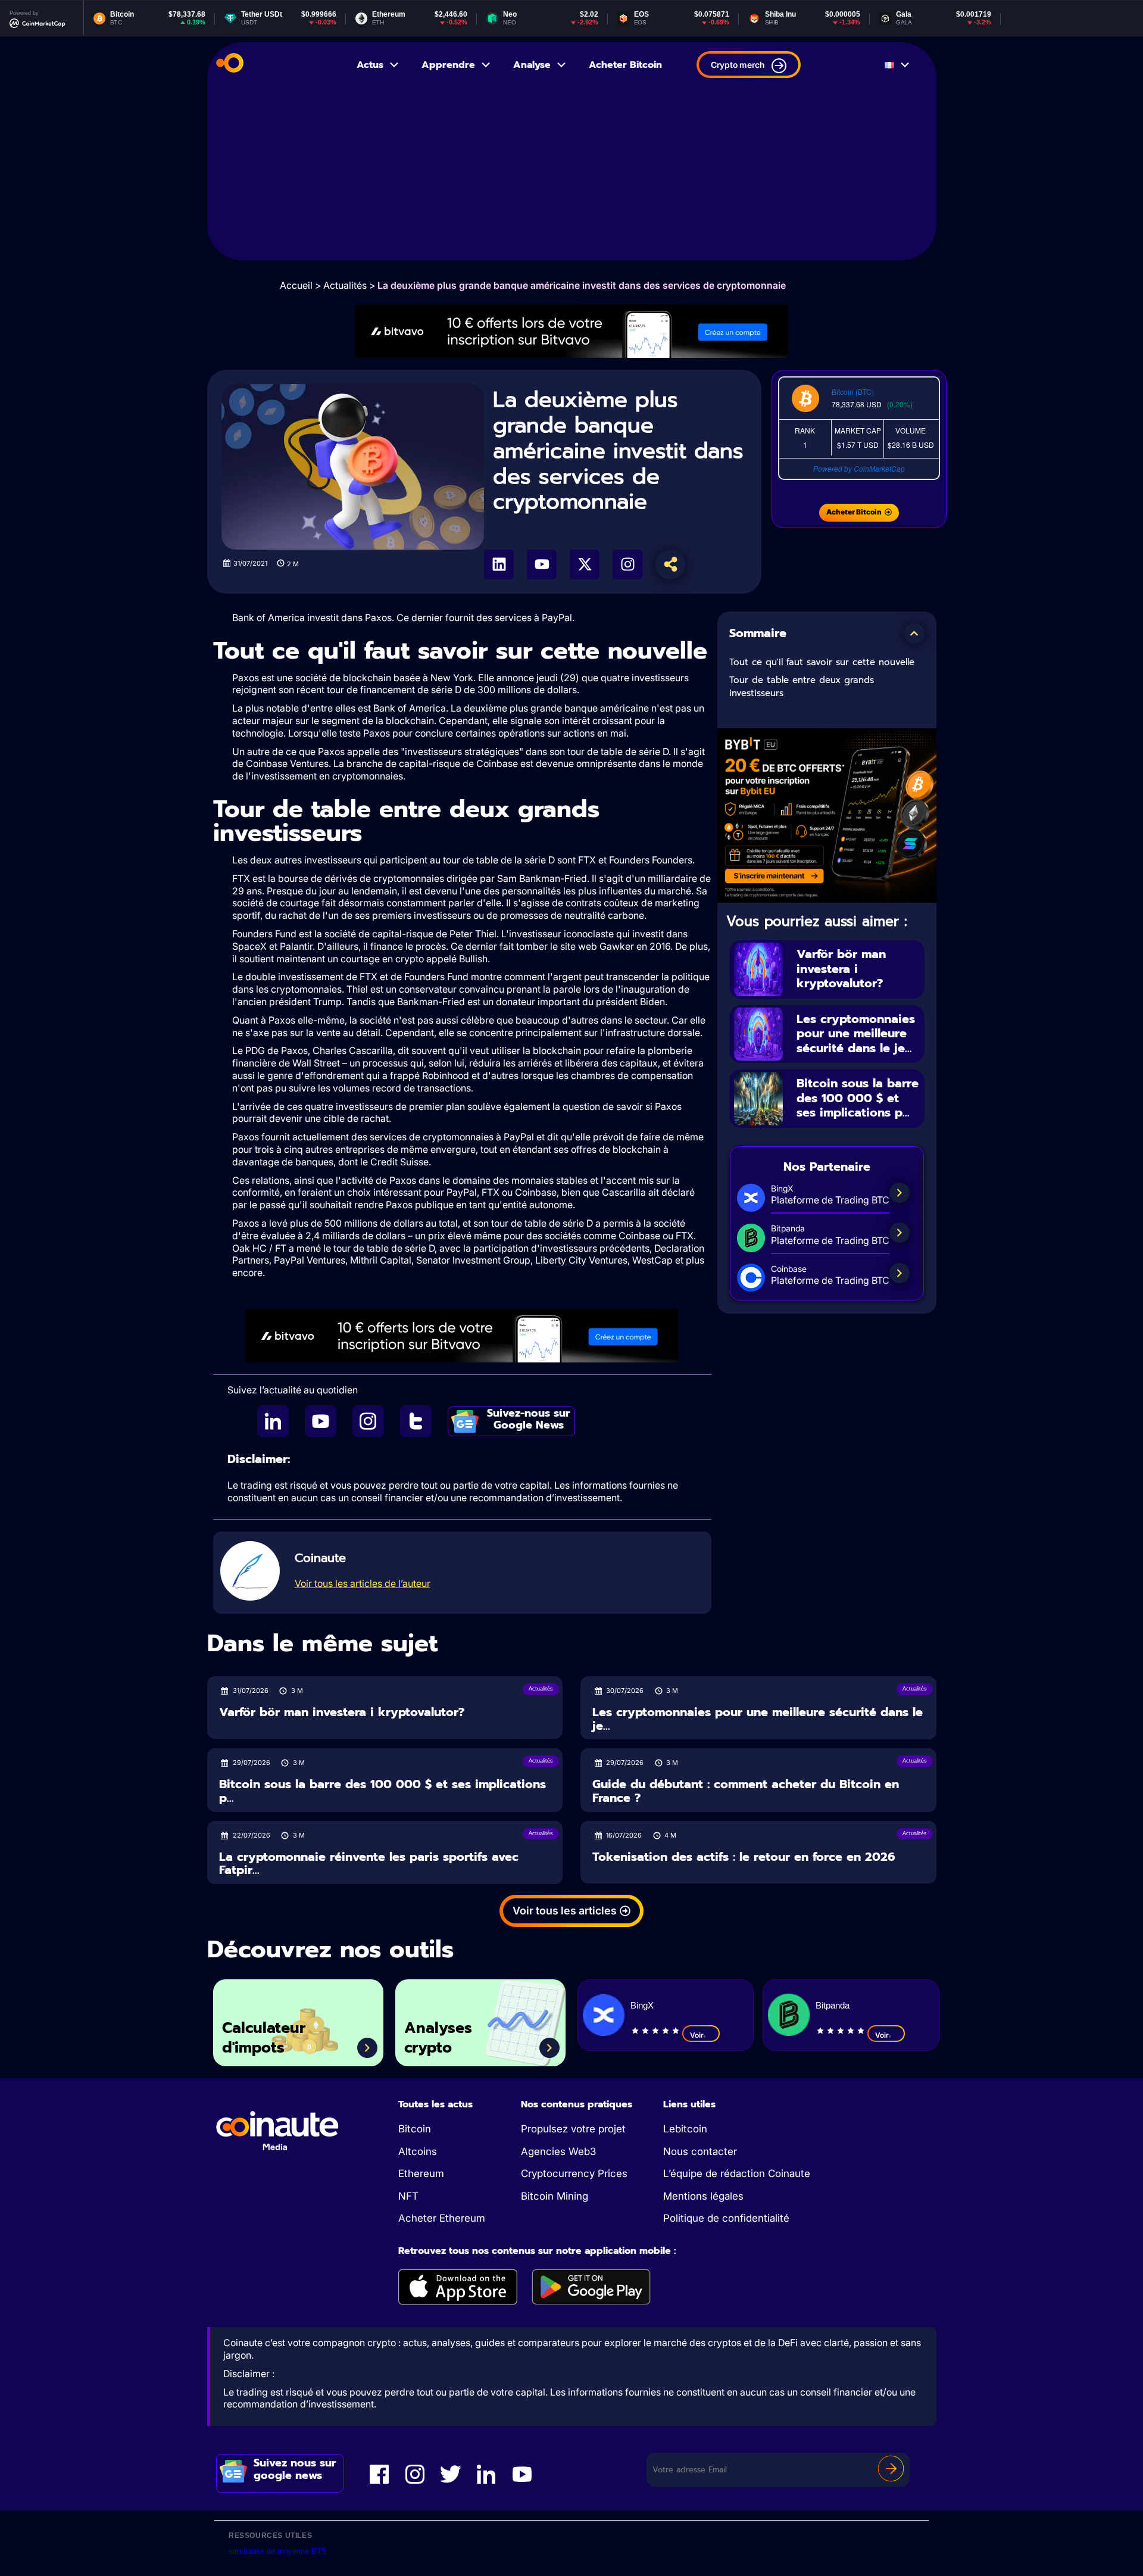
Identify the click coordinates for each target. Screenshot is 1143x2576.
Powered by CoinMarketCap (859, 468)
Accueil (296, 285)
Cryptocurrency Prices (574, 2173)
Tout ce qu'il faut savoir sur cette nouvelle (822, 662)
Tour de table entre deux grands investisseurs (802, 687)
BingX (642, 2005)
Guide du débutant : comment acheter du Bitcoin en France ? (746, 1791)
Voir (697, 2035)
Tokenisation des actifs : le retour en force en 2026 (744, 1857)
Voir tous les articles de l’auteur (363, 1583)
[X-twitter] (585, 565)
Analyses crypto (438, 2038)
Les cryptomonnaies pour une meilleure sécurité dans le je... (856, 1033)
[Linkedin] (499, 565)
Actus (370, 65)
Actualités (345, 285)
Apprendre (448, 65)
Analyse (532, 65)
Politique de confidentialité (726, 2218)
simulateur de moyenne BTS (278, 2551)
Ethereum (421, 2173)
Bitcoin (415, 2129)
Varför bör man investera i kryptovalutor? (841, 969)
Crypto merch (738, 65)
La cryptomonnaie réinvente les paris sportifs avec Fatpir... (369, 1864)
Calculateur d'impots (264, 2038)
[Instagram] (627, 565)
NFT (408, 2196)
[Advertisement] (572, 177)
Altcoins (418, 2151)
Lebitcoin (685, 2129)
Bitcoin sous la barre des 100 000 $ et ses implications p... (858, 1098)
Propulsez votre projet (573, 2129)
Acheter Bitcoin (625, 65)
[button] (914, 634)
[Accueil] (230, 65)
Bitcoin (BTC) (853, 392)
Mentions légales (703, 2196)
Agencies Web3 (558, 2151)
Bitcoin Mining (555, 2196)
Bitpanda (833, 2005)
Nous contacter (700, 2151)
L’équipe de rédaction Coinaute (737, 2173)
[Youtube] (542, 565)
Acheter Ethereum (442, 2218)
